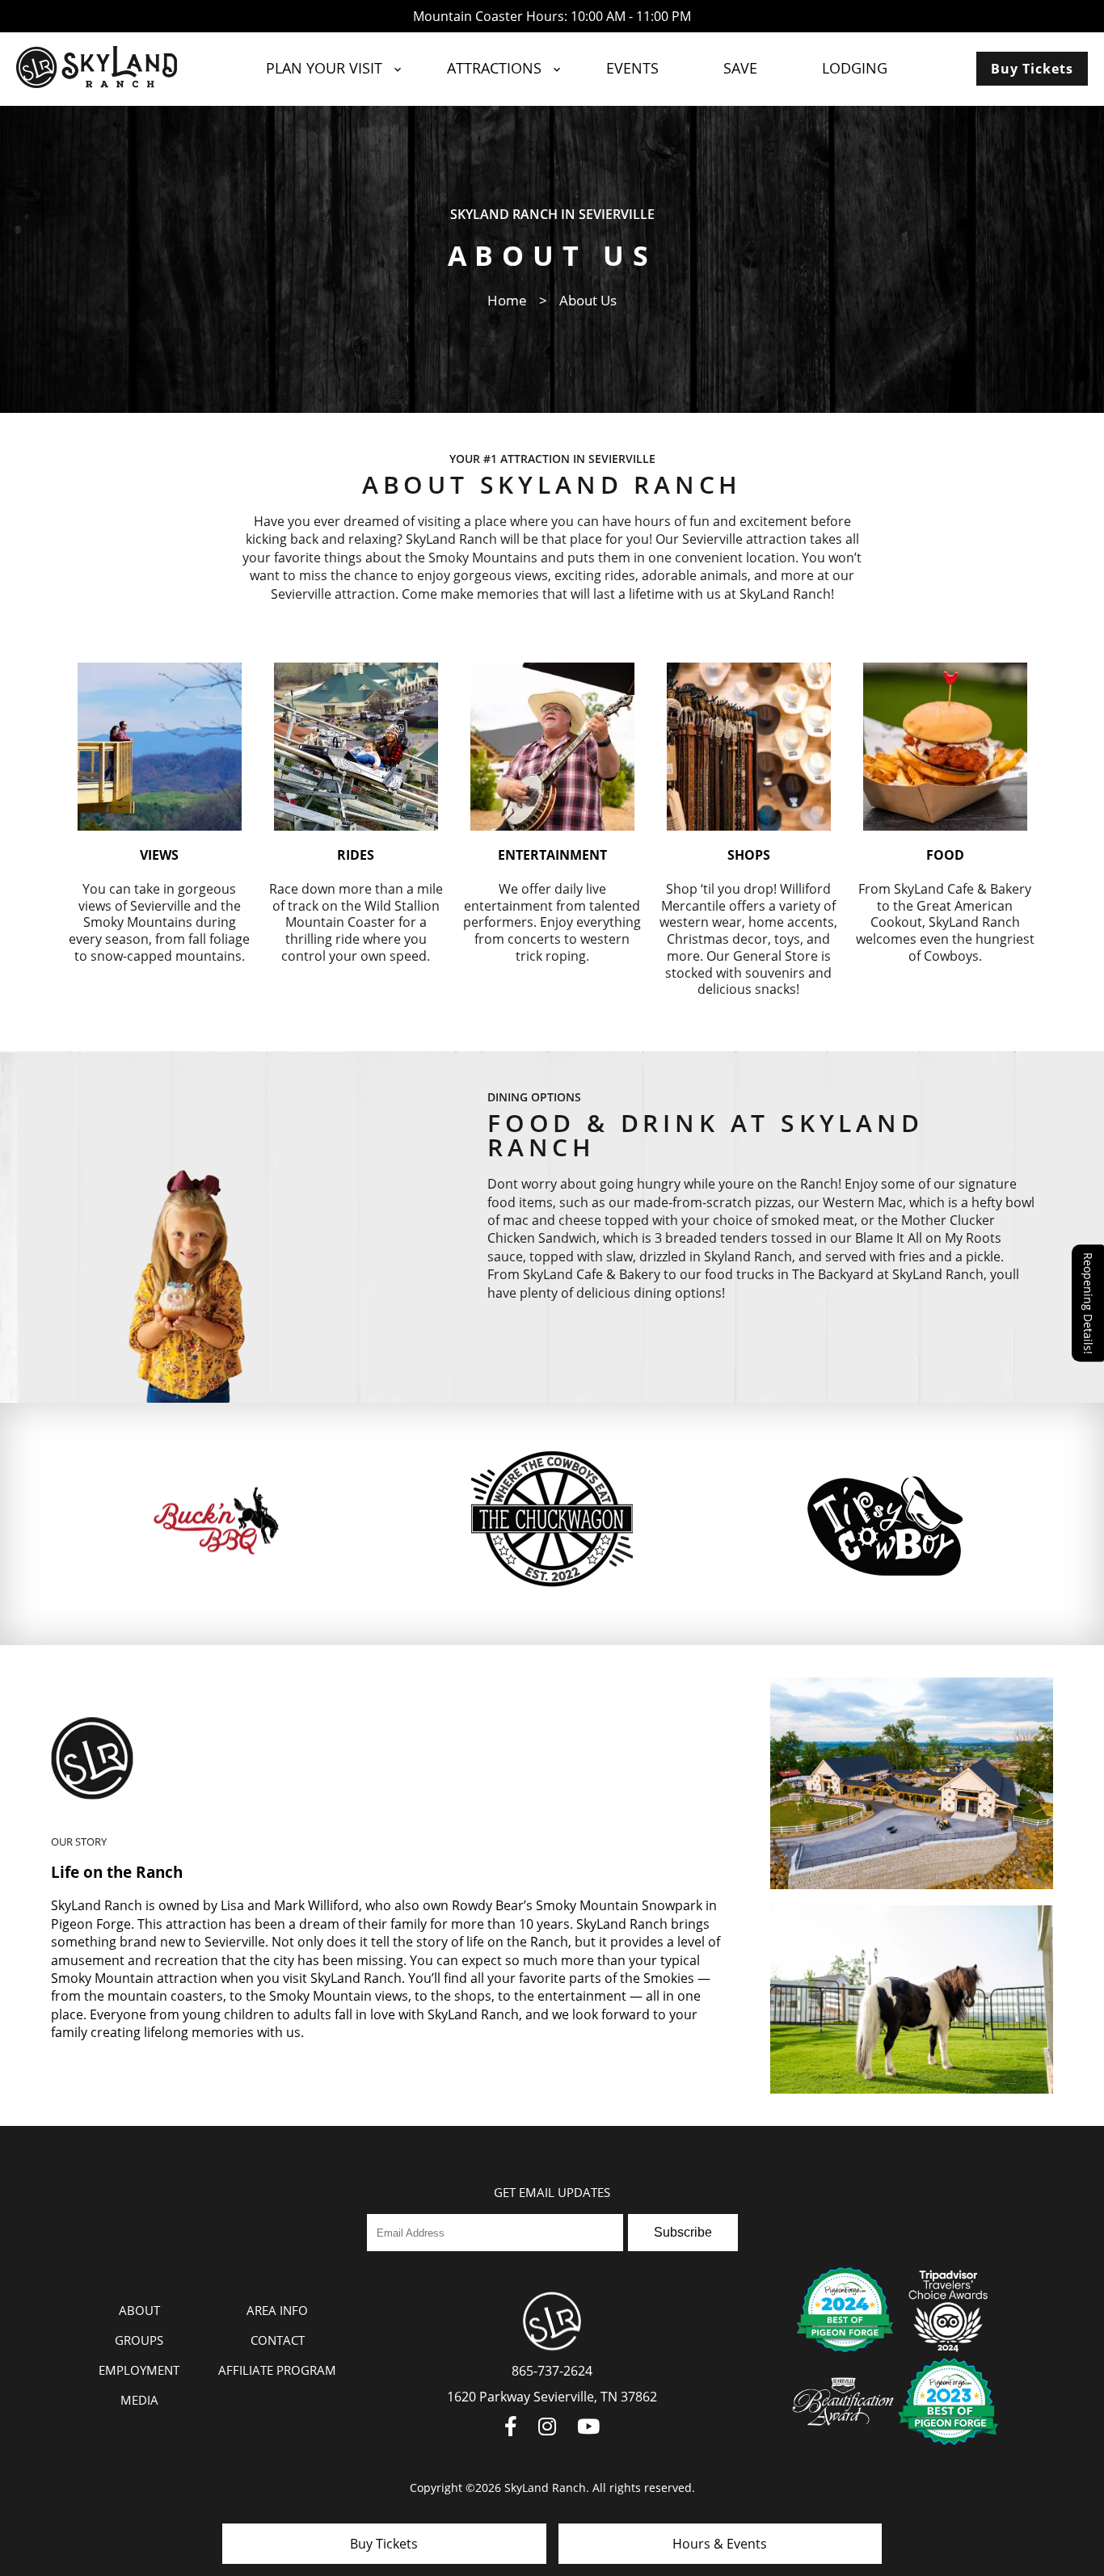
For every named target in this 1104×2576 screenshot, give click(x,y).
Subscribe (683, 2232)
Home (507, 300)
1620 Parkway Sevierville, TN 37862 (552, 2397)
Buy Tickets (1032, 69)
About (139, 2310)
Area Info (277, 2310)
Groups (139, 2340)
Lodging (855, 68)
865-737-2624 (552, 2371)
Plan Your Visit (324, 68)
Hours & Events (720, 2544)
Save (740, 68)
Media (139, 2400)
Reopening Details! (1088, 1303)
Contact (278, 2340)
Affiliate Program (277, 2370)
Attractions (494, 68)
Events (632, 68)
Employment (139, 2370)
